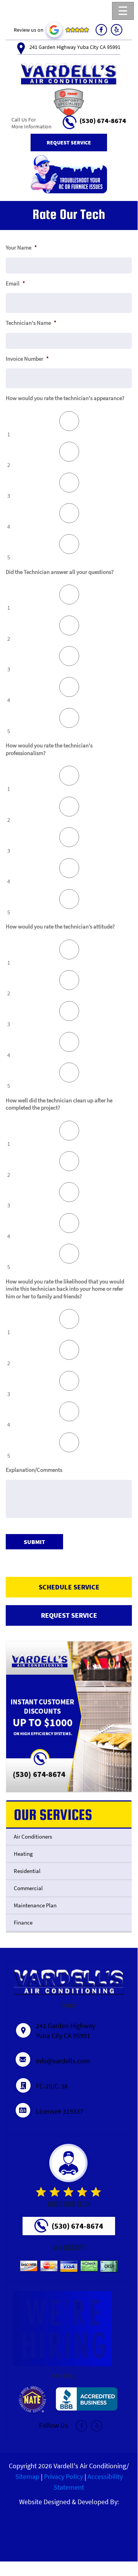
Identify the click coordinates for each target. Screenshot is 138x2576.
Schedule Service (69, 1587)
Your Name (21, 247)
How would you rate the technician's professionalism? (49, 749)
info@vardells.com (63, 2061)
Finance (23, 1922)
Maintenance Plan (35, 1905)
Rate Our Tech (69, 2204)
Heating (23, 1854)
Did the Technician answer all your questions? (60, 572)
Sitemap (27, 2476)
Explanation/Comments (34, 1470)
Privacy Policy (63, 2476)
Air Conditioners (33, 1836)
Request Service (69, 143)
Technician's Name (31, 323)
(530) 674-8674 (103, 120)
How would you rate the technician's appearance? (65, 398)
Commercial (28, 1888)
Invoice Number (27, 359)
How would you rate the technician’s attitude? (60, 926)
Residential (27, 1871)
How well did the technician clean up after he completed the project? (59, 1104)
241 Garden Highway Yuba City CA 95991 (75, 47)
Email (15, 283)
